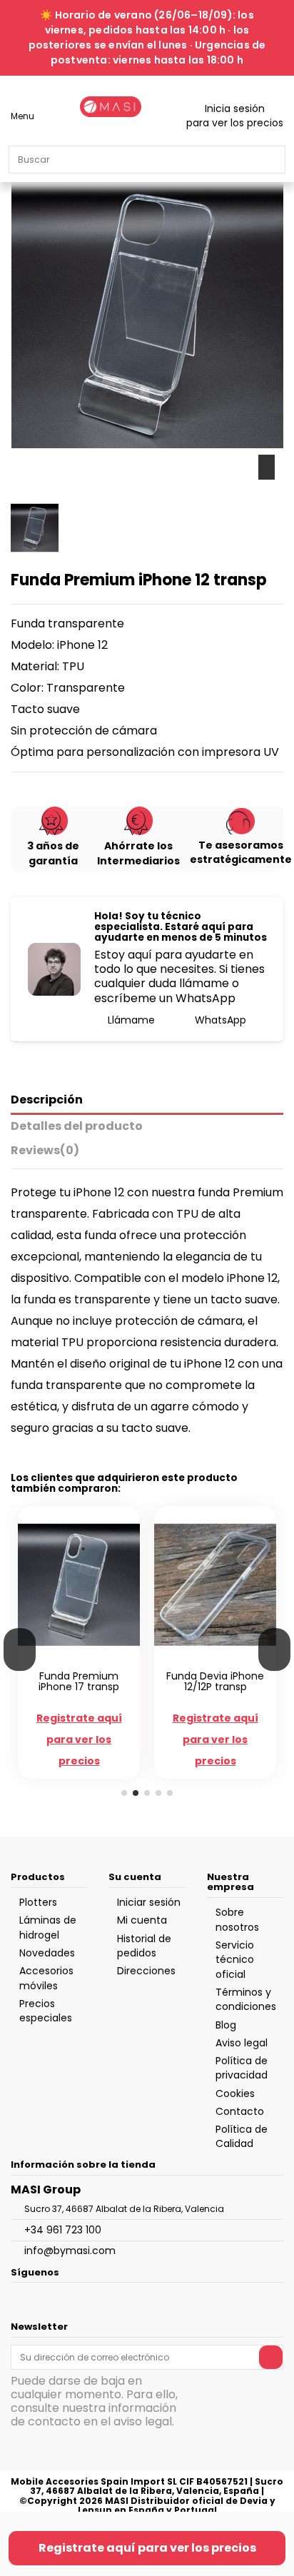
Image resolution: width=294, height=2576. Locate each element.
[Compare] (72, 1660)
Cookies (235, 2093)
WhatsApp (219, 1020)
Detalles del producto (77, 1127)
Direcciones (146, 1971)
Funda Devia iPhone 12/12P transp (215, 1681)
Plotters (38, 1902)
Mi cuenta (142, 1920)
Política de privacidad (242, 2068)
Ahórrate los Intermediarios (138, 853)
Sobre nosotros (237, 1919)
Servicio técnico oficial (235, 1960)
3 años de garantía (53, 853)
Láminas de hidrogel (48, 1927)
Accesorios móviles (46, 1978)
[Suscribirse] (271, 2357)
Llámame (130, 1020)
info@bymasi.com (70, 2251)
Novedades (47, 1953)
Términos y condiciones (246, 1999)
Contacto (240, 2111)
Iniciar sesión (149, 1902)
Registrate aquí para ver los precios (147, 2548)
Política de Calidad (242, 2136)
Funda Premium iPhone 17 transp (79, 1681)
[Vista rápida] (87, 1660)
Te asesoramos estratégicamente (241, 852)
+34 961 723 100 (63, 2230)
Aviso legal (242, 2043)
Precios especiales (46, 2011)
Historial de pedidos (144, 1946)
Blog (226, 2025)
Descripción (47, 1100)
